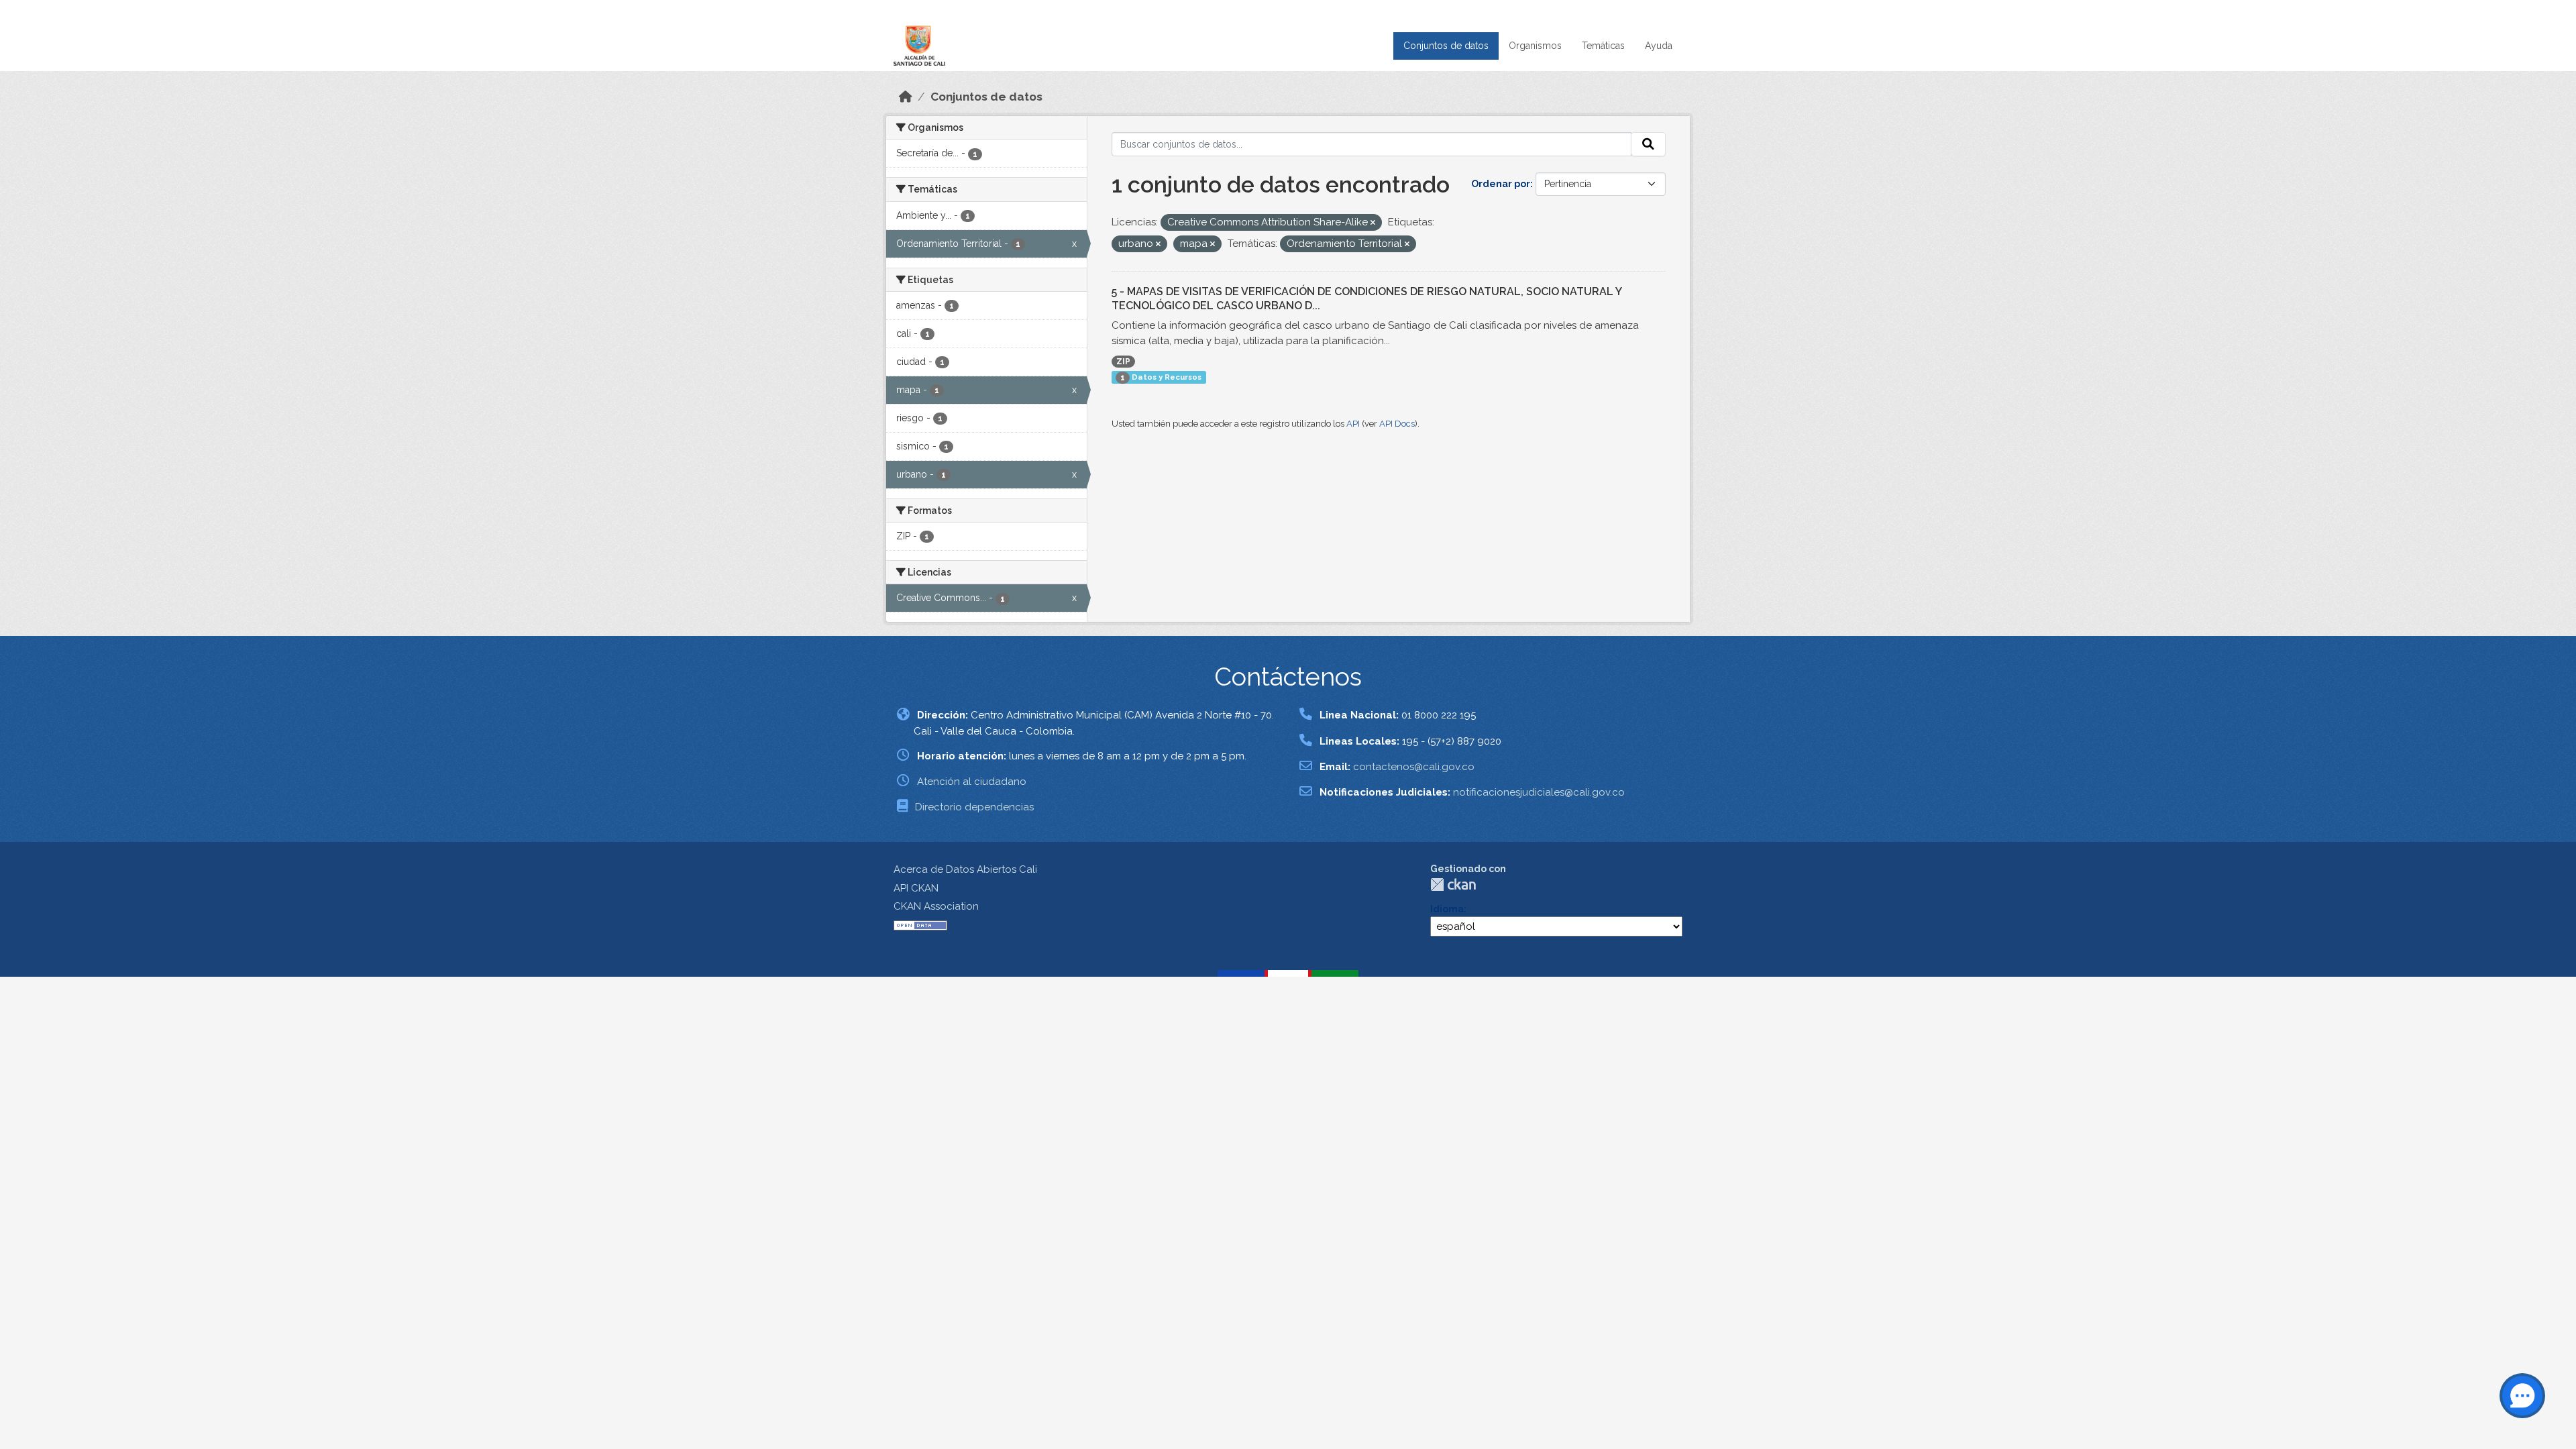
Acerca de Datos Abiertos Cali (965, 869)
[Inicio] (906, 97)
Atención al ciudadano (972, 782)
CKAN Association (936, 906)
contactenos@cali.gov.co (1414, 767)
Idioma (1447, 909)
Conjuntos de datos (1446, 46)
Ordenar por (1501, 184)
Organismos (1535, 46)
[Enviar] (1648, 144)
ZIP (1123, 362)
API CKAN (916, 888)
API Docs (1397, 424)
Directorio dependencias (974, 807)
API (1353, 424)
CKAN (1453, 884)
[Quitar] (1373, 223)
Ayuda (1659, 46)
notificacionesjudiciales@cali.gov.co (1539, 792)
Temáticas (1603, 46)
